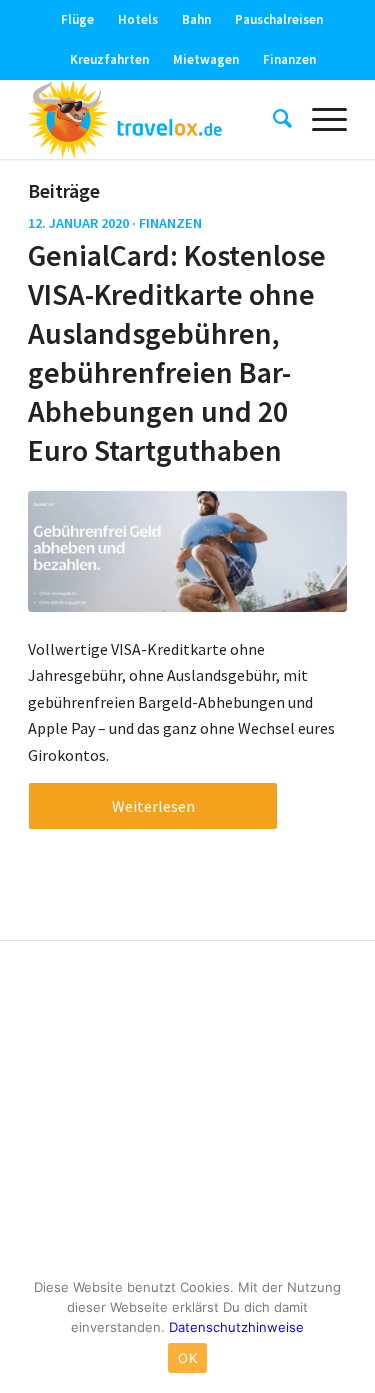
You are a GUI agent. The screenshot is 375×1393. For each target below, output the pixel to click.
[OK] (350, 1328)
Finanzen (289, 59)
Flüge (77, 19)
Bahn (196, 19)
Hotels (138, 19)
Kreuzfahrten (109, 59)
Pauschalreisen (279, 19)
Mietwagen (206, 59)
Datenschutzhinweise (236, 1327)
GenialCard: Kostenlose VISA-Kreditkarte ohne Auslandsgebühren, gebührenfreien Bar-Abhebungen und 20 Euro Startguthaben (177, 352)
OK (187, 1358)
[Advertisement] (187, 1111)
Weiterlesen (153, 806)
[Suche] (272, 119)
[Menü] (319, 119)
